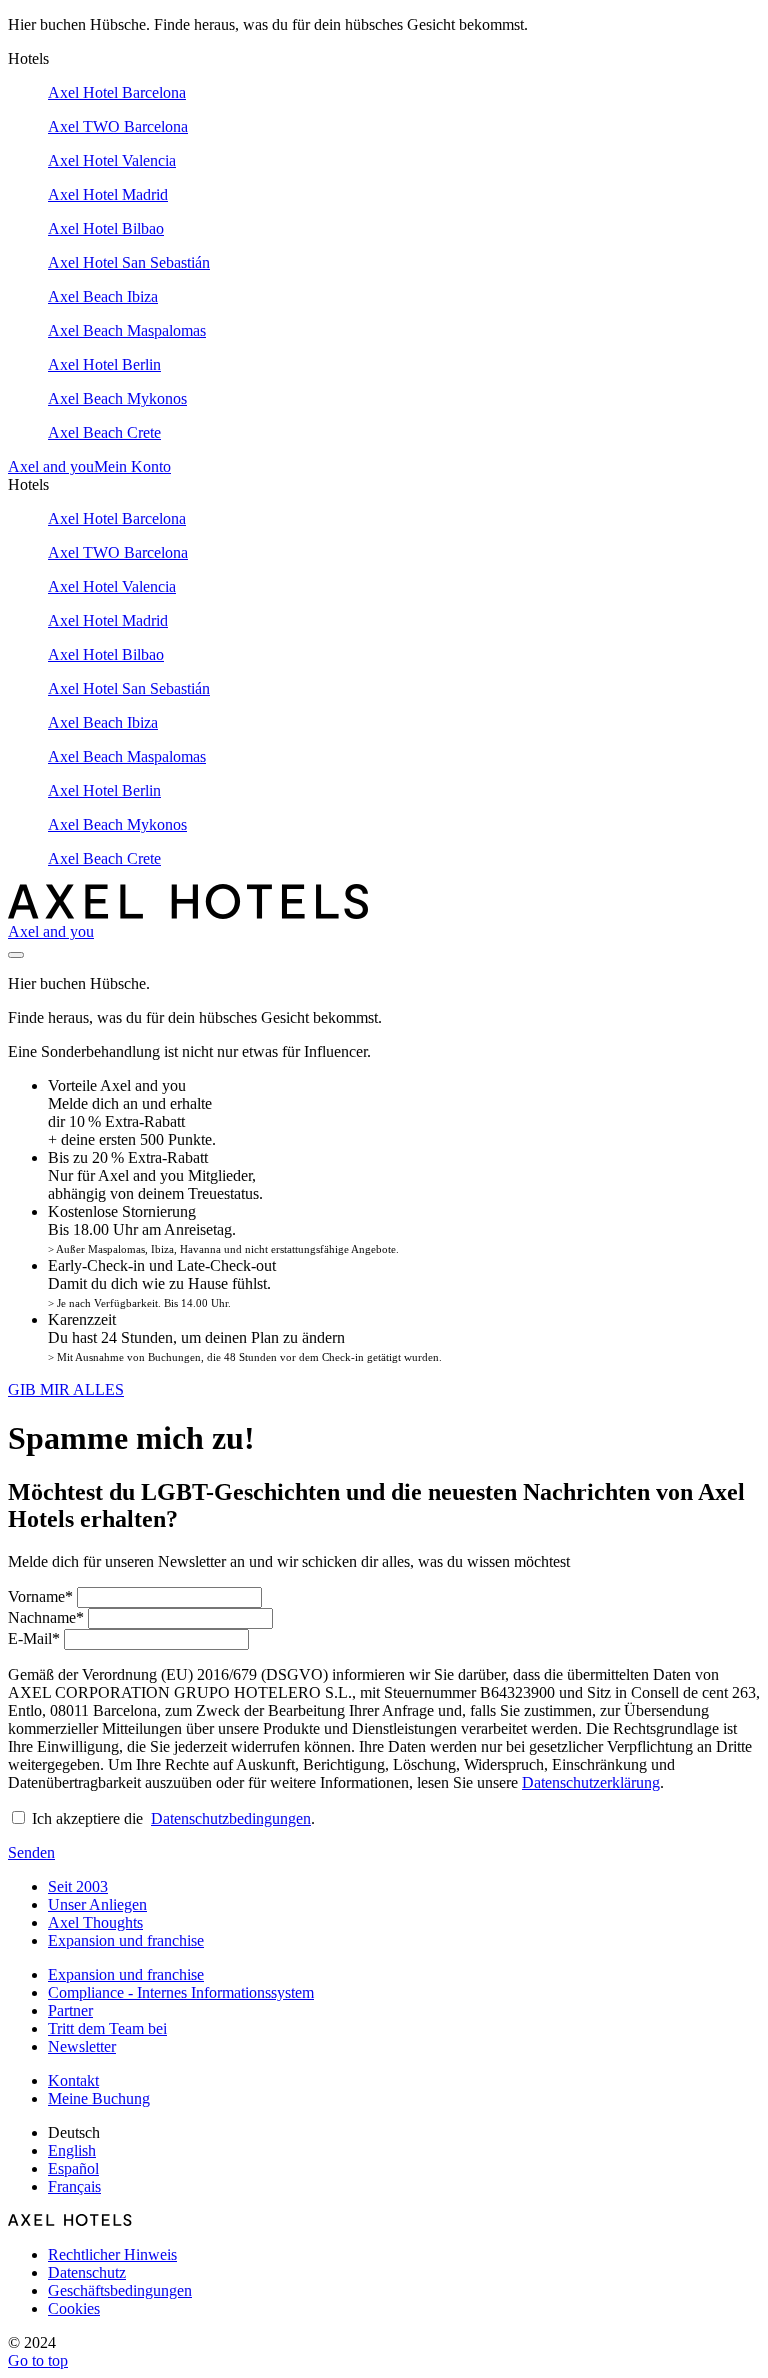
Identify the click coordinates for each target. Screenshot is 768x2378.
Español (73, 2168)
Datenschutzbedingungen (231, 1818)
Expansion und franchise (126, 1940)
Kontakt (73, 2080)
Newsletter (82, 2046)
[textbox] (169, 1597)
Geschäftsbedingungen (120, 2290)
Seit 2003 (78, 1886)
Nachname (46, 1617)
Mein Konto (132, 466)
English (72, 2150)
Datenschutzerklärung (591, 1782)
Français (74, 2186)
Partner (70, 2010)
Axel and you (51, 466)
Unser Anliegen (97, 1904)
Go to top (38, 2360)
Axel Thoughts (95, 1922)
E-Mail (34, 1638)
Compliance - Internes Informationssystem (181, 1992)
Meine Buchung (99, 2098)
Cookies (74, 2308)
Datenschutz (87, 2272)
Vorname (40, 1596)
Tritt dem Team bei (107, 2028)
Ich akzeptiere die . (173, 1818)
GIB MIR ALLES (66, 1389)
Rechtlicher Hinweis (112, 2254)
